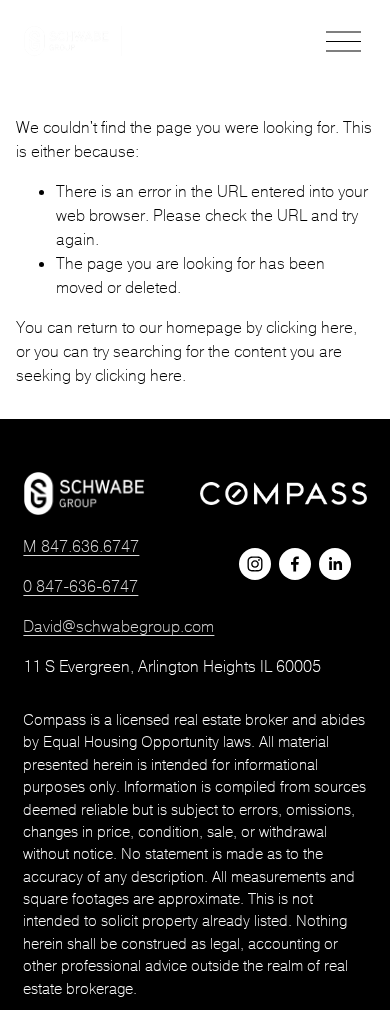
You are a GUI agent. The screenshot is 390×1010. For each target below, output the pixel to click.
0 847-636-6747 (80, 586)
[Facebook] (295, 564)
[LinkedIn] (335, 564)
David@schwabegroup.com (118, 626)
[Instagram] (255, 564)
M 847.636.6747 (81, 546)
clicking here (309, 327)
